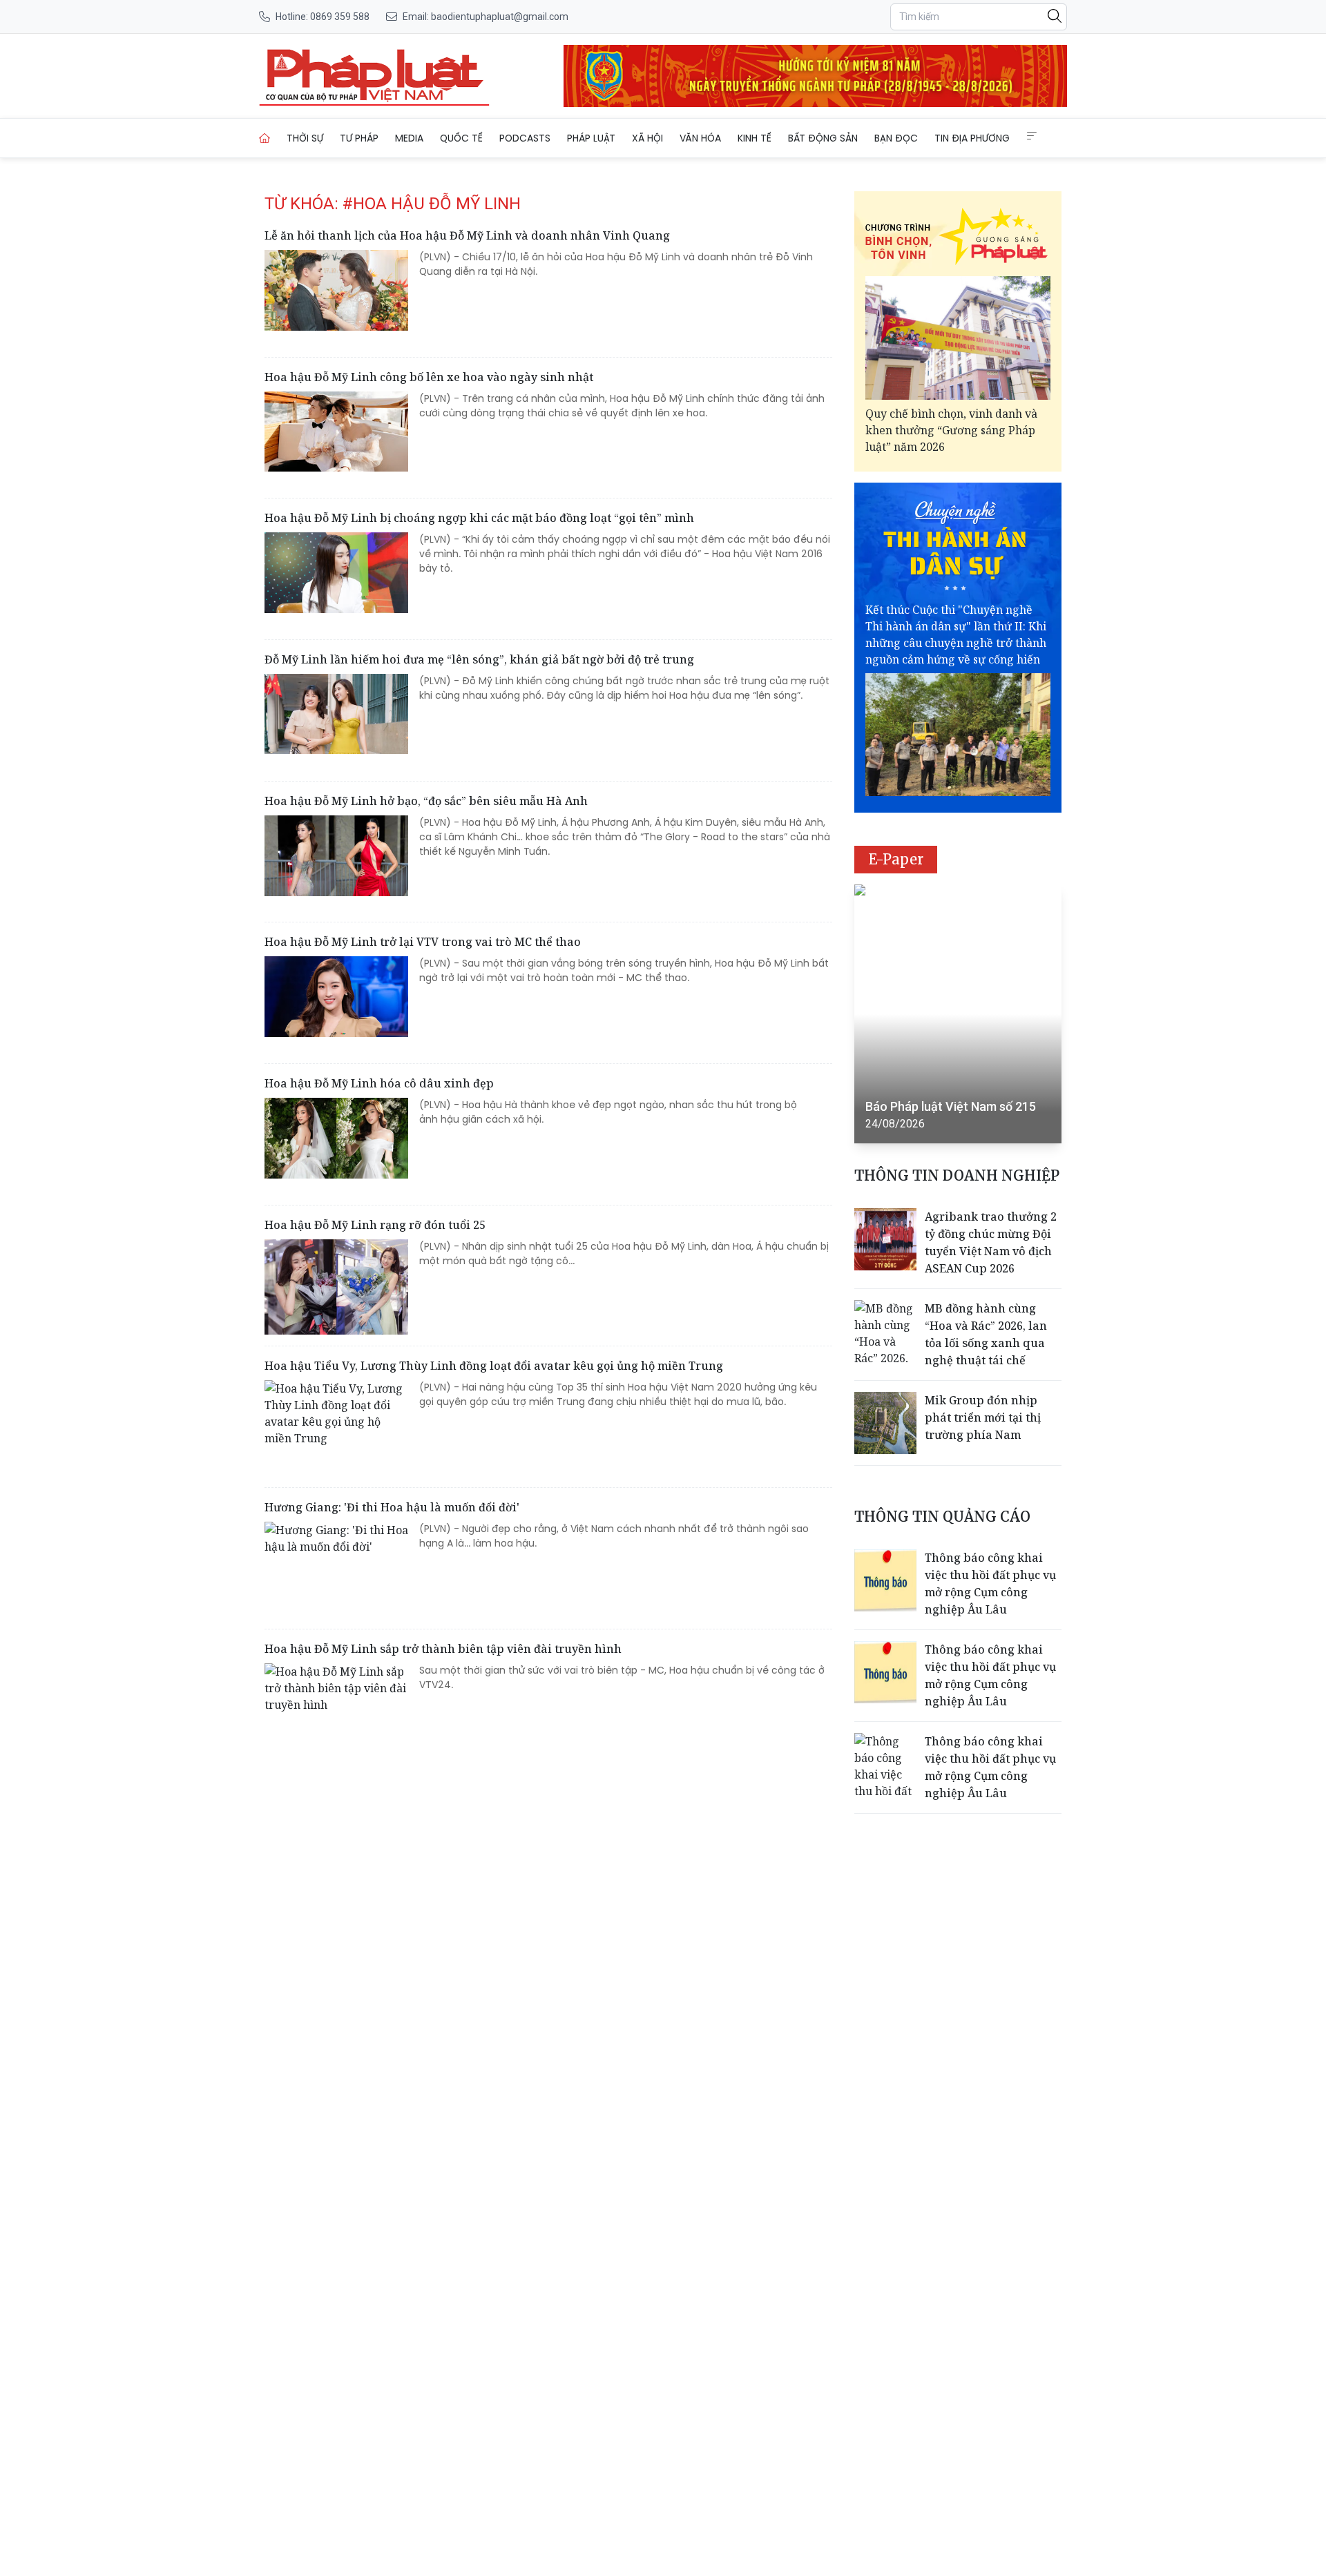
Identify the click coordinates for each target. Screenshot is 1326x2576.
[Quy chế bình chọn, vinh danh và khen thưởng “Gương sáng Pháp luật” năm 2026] (958, 338)
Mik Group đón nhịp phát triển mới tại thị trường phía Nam (983, 1417)
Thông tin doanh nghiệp (957, 1175)
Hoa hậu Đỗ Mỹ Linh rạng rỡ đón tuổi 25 (375, 1225)
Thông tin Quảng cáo (942, 1517)
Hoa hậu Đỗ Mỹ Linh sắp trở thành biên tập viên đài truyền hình (443, 1649)
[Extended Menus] (1032, 136)
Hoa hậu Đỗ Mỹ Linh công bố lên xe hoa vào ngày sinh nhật (429, 377)
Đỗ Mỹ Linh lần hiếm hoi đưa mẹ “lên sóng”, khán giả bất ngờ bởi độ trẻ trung (479, 659)
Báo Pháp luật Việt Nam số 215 (951, 1106)
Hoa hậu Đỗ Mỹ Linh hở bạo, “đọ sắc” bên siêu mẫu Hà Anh (426, 801)
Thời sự (305, 138)
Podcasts (525, 138)
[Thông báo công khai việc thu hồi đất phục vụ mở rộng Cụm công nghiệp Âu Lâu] (885, 1580)
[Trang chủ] (265, 138)
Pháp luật (591, 138)
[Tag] (374, 76)
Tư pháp (359, 138)
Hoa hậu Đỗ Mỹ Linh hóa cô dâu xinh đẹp (379, 1083)
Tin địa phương (972, 138)
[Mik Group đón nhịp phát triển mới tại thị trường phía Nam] (885, 1423)
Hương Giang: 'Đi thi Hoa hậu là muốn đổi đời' (392, 1507)
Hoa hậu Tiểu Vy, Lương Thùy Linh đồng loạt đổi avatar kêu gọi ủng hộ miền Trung (494, 1366)
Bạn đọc (896, 138)
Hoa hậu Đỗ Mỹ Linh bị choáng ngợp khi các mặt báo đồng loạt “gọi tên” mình (479, 518)
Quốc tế (461, 138)
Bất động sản (823, 138)
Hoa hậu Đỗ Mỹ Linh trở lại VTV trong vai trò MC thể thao (423, 942)
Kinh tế (755, 138)
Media (409, 138)
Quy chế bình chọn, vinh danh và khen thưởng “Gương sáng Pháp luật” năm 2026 (951, 430)
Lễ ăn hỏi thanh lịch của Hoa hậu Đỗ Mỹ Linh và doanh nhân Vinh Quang (467, 235)
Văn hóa (700, 138)
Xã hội (647, 138)
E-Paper (896, 859)
